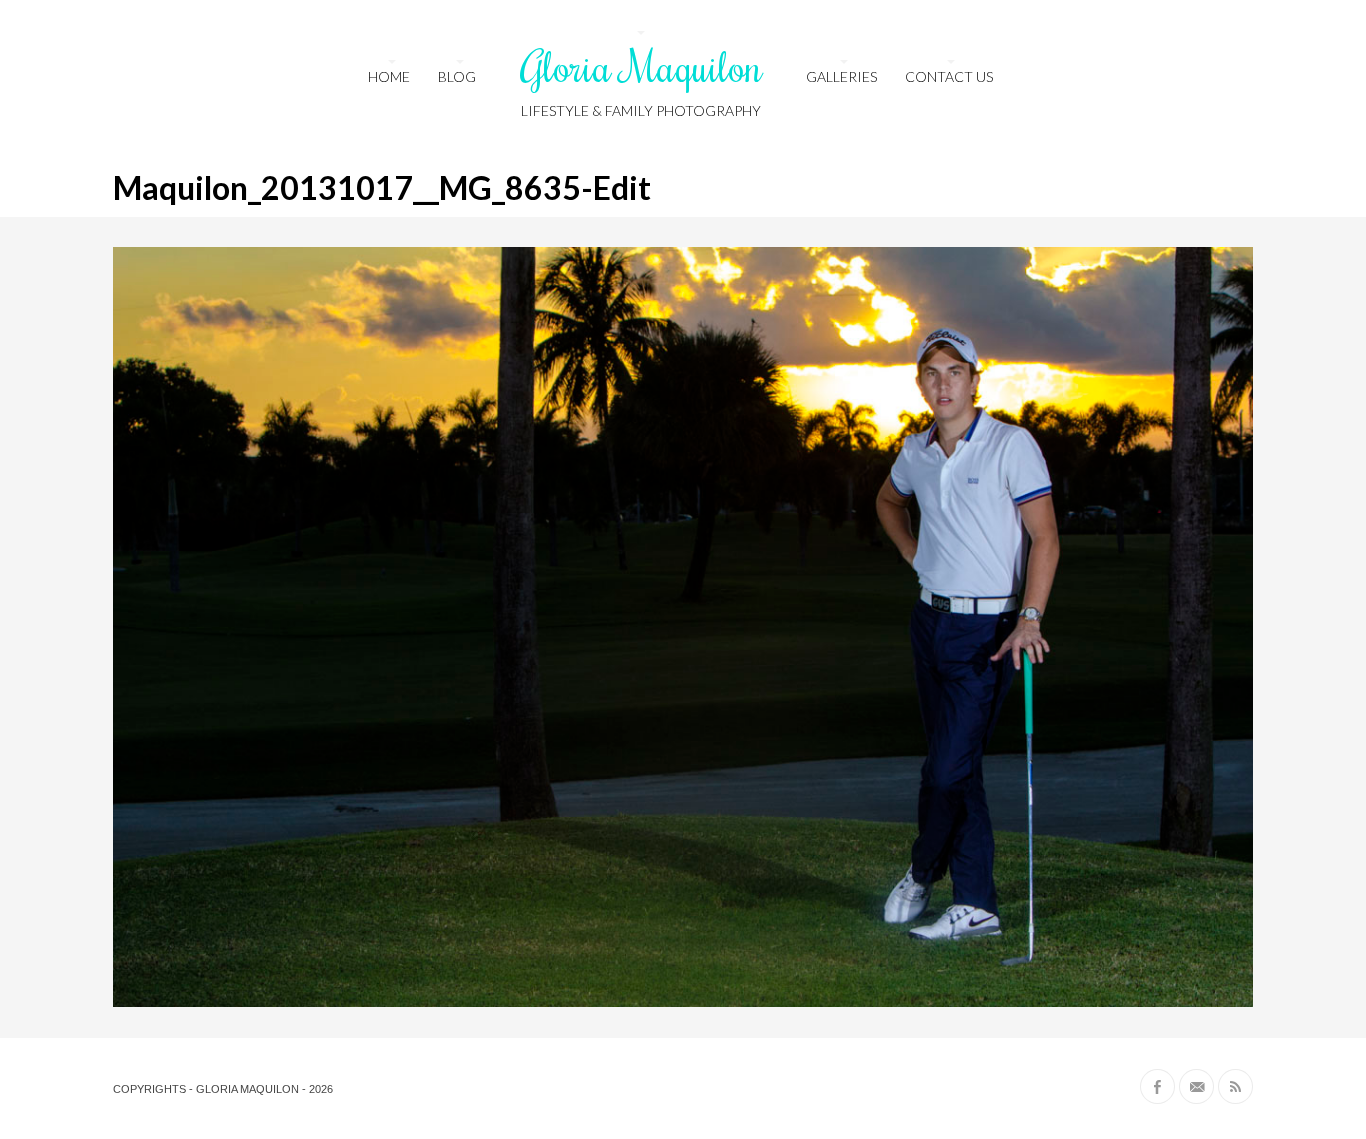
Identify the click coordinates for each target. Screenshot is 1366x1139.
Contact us (949, 76)
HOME (389, 76)
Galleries (841, 76)
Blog (457, 76)
